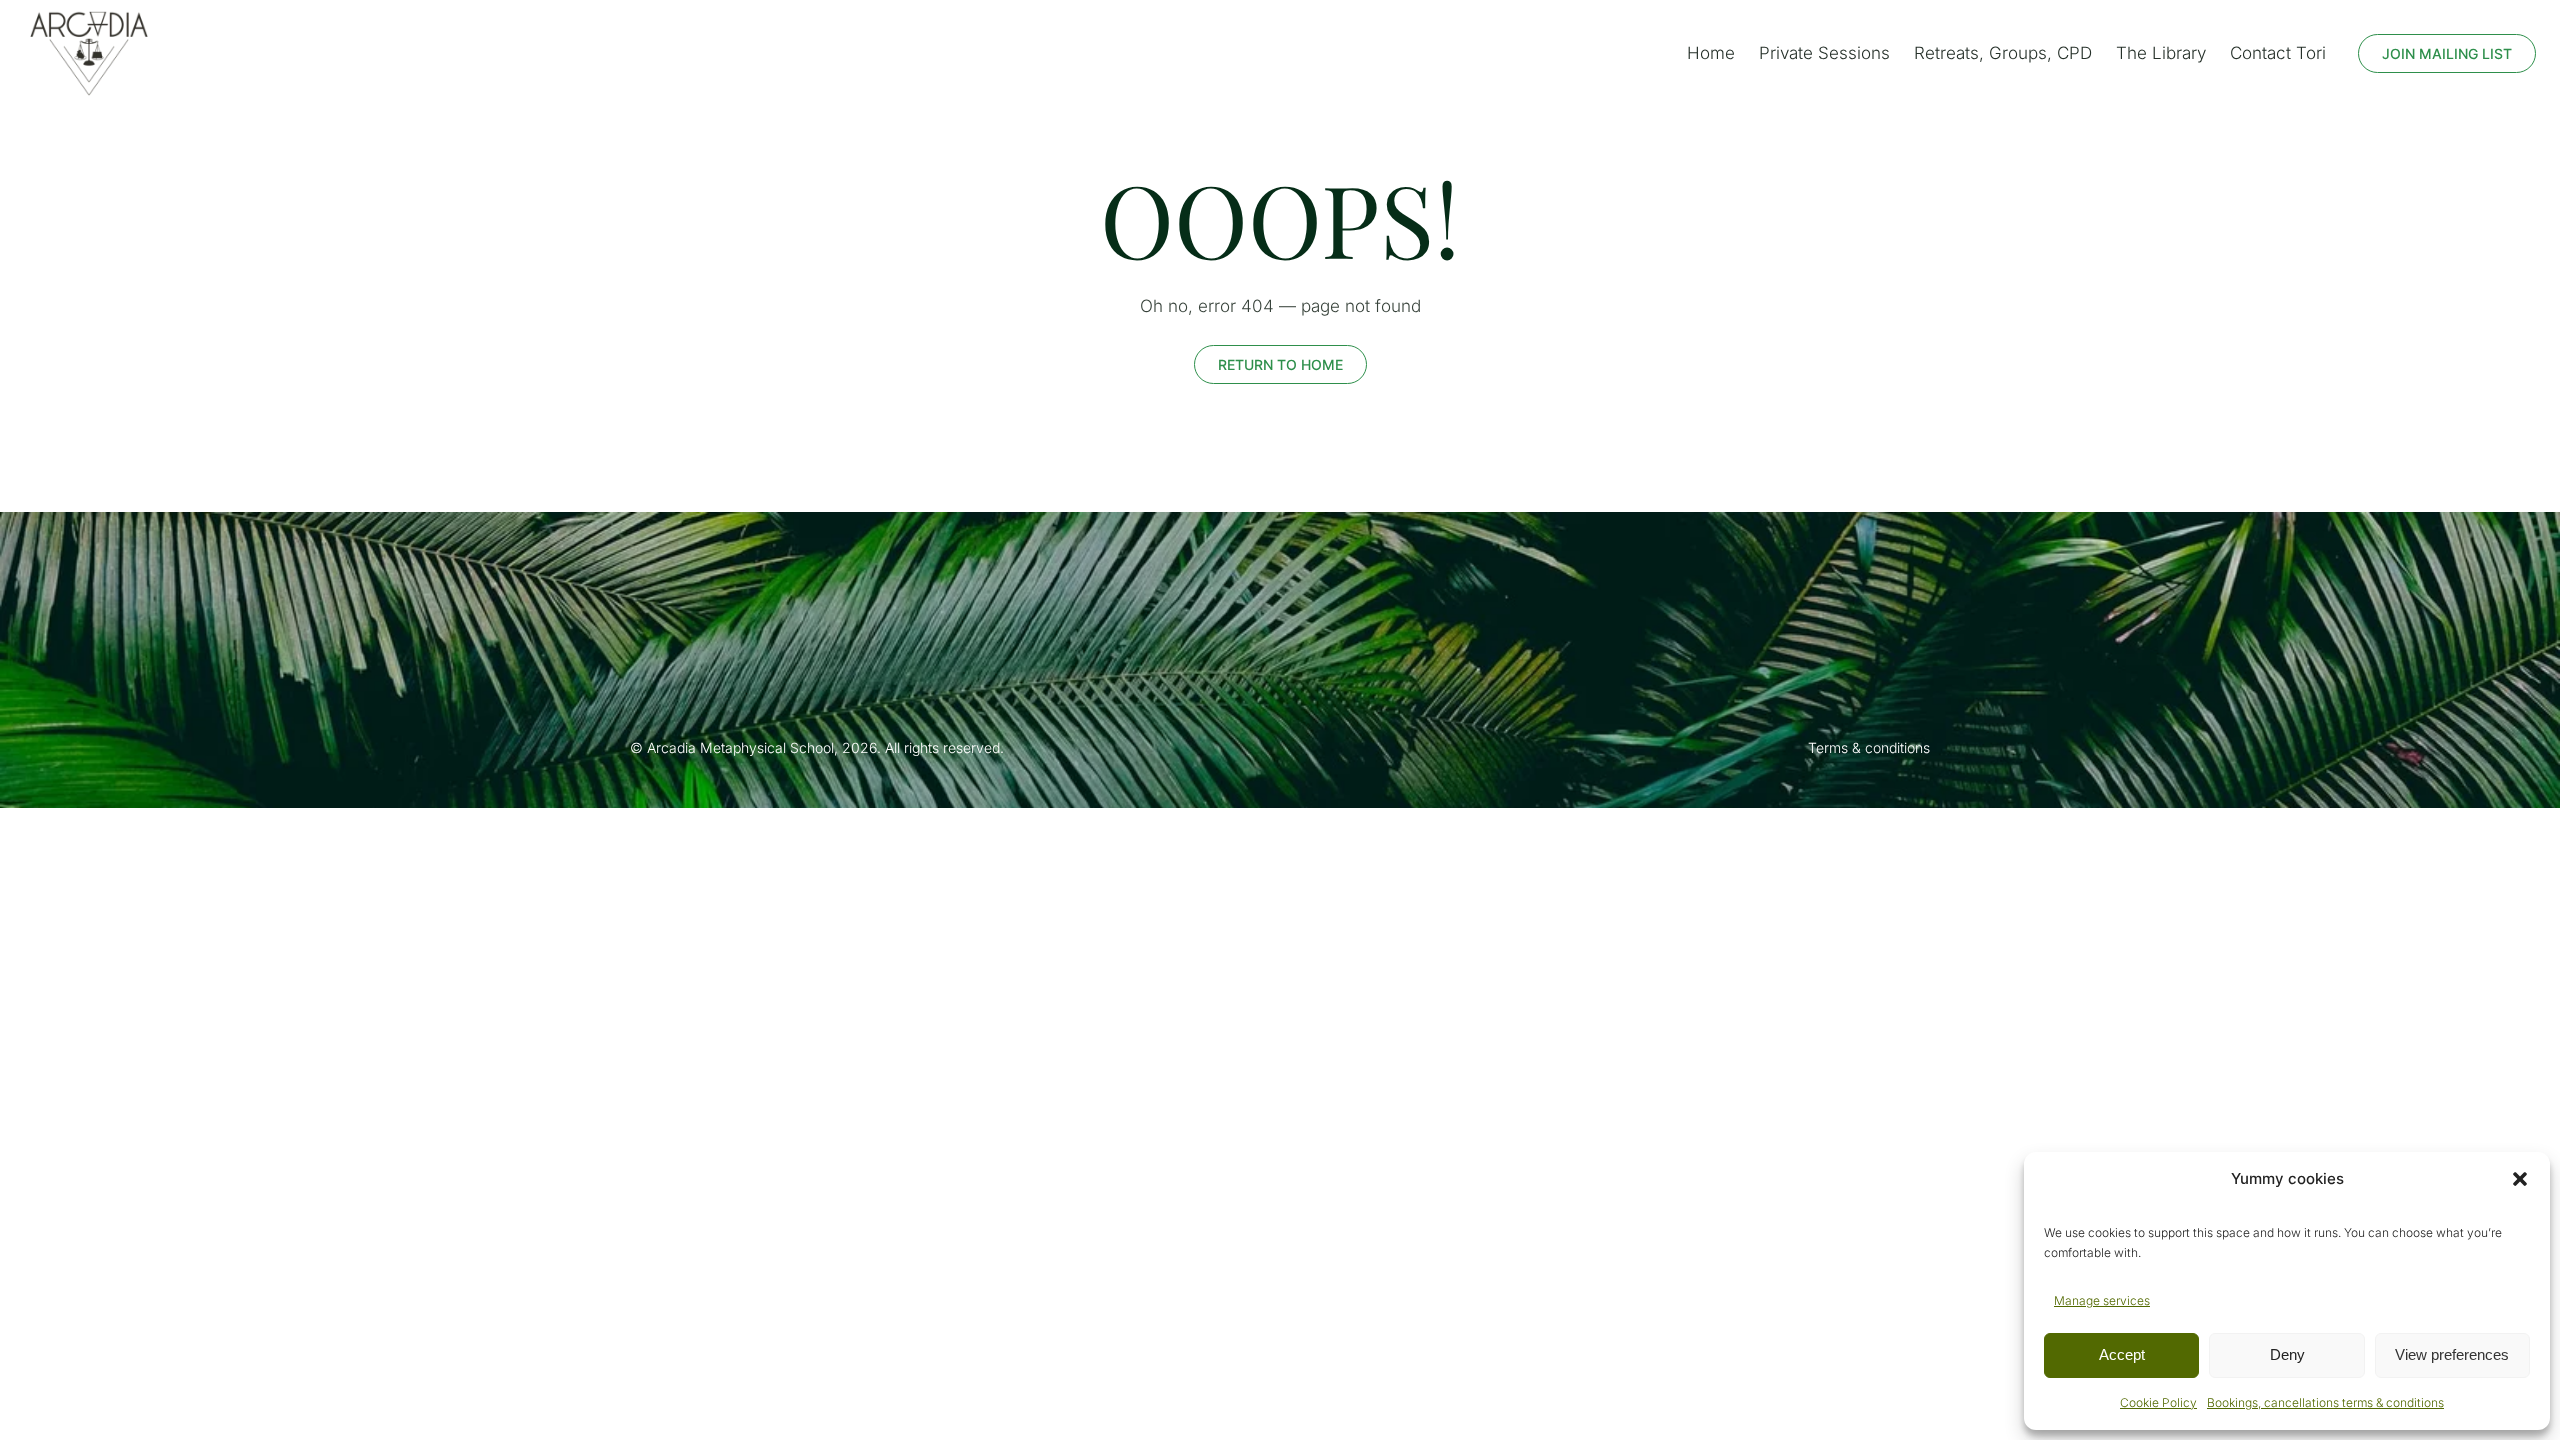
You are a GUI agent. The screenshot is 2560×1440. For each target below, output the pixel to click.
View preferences (2452, 1354)
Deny (2287, 1354)
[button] (2520, 1179)
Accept (2122, 1354)
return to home (1280, 364)
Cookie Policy (2158, 1402)
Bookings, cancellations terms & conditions (2325, 1402)
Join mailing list (2447, 53)
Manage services (2102, 1300)
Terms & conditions (1869, 747)
